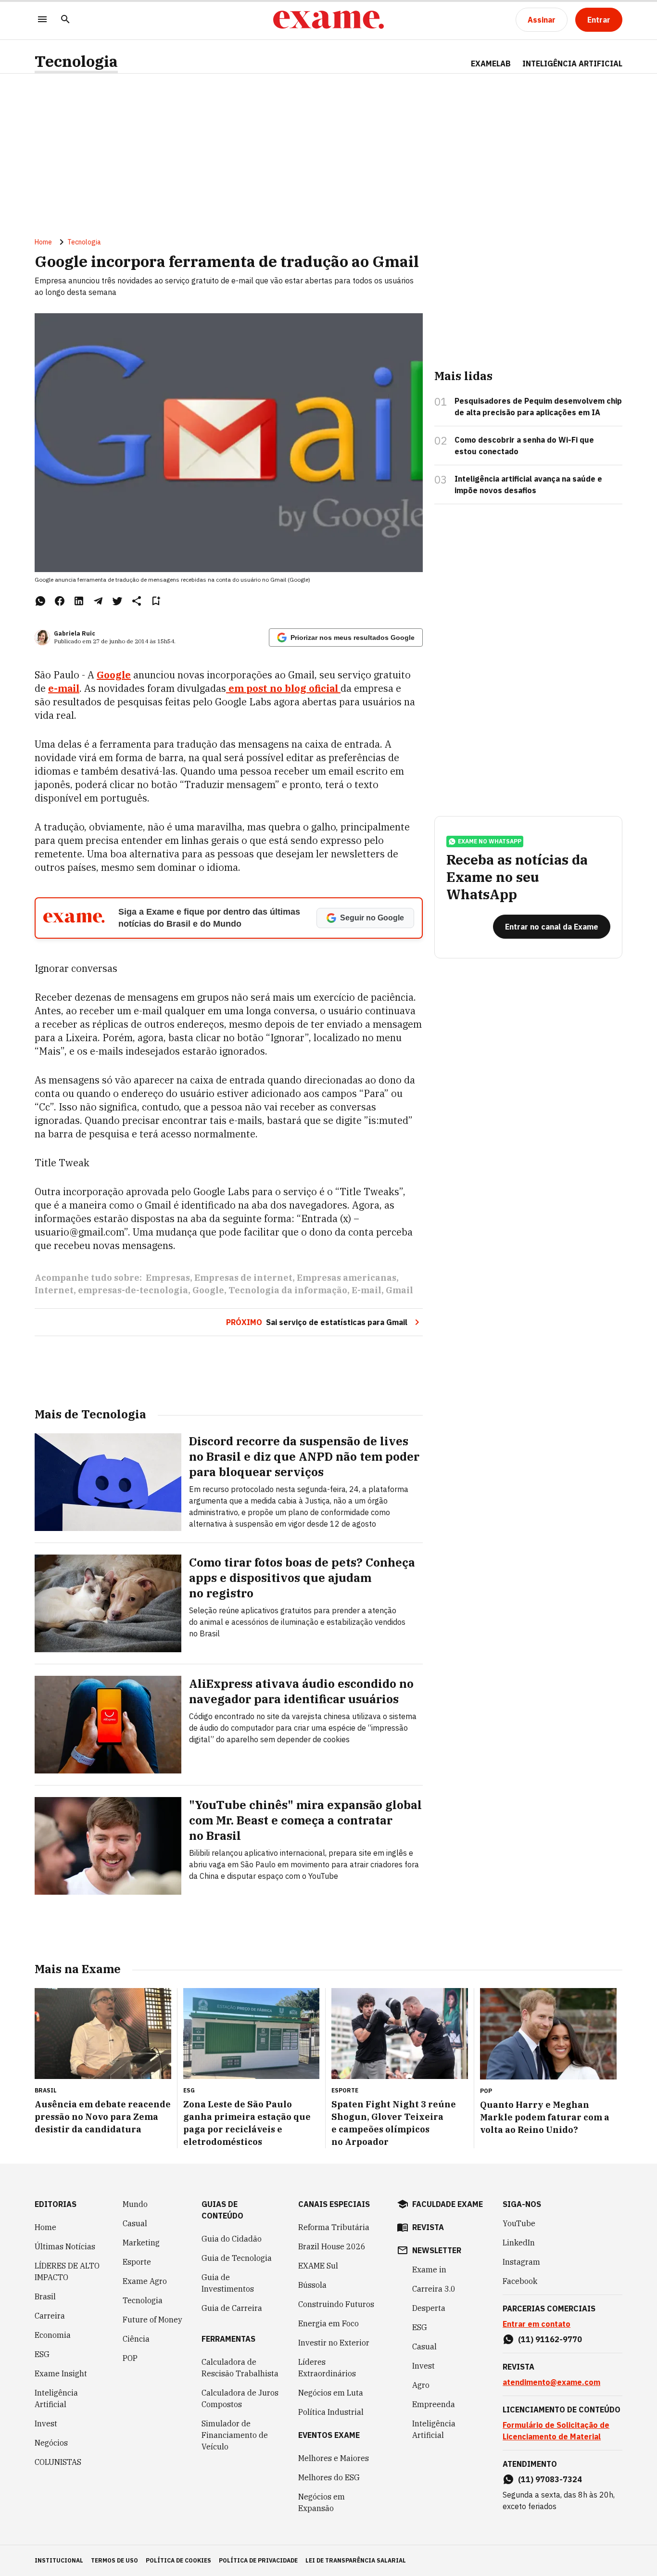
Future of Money (152, 2320)
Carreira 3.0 (434, 2289)
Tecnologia (76, 61)
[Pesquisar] (65, 20)
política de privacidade (258, 2560)
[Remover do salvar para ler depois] (156, 601)
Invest (46, 2423)
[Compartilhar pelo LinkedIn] (79, 601)
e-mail (64, 688)
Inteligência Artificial (56, 2398)
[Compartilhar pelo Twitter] (117, 601)
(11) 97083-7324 (550, 2479)
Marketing (141, 2243)
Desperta (429, 2308)
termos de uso (114, 2560)
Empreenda (434, 2404)
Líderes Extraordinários (327, 2368)
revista (428, 2227)
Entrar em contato (537, 2324)
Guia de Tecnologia (237, 2258)
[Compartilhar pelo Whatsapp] (40, 601)
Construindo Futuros (336, 2304)
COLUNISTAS (58, 2462)
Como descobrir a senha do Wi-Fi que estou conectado (524, 446)
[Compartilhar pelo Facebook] (60, 601)
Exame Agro (145, 2281)
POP (130, 2358)
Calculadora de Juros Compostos (240, 2398)
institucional (59, 2560)
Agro (421, 2385)
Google (114, 675)
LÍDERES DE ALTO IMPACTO (67, 2271)
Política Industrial (331, 2412)
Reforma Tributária (334, 2227)
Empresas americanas (347, 1278)
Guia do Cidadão (232, 2239)
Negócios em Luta (331, 2393)
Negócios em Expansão (322, 2502)
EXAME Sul (318, 2266)
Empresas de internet (243, 1278)
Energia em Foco (328, 2323)
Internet (54, 1290)
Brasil (45, 2296)
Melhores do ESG (329, 2477)
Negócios (51, 2443)
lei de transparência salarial (356, 2560)
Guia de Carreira (232, 2308)
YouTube (519, 2223)
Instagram (521, 2262)
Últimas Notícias (65, 2246)
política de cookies (178, 2560)
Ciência (136, 2339)
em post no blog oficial (283, 688)
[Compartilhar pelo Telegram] (98, 601)
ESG (42, 2354)
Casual (135, 2223)
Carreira (50, 2316)
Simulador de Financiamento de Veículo (235, 2435)
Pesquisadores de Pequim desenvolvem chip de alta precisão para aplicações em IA (538, 407)
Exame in (429, 2270)
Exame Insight (61, 2373)
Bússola (312, 2285)
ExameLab (491, 64)
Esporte (137, 2262)
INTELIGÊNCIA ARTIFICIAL (572, 64)
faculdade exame (448, 2204)
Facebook (520, 2281)
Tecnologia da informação (288, 1290)
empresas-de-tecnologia (133, 1290)
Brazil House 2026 (332, 2246)
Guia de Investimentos (228, 2283)
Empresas (168, 1278)
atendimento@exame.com (551, 2382)
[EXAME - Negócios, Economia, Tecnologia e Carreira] (328, 20)
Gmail (399, 1290)
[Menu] (42, 20)
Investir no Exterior (334, 2343)
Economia (53, 2335)
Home (43, 242)
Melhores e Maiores (334, 2458)
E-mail (366, 1290)
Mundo (135, 2204)
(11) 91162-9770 (550, 2339)
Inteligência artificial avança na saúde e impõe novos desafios (528, 485)
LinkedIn (519, 2243)
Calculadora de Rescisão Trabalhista (240, 2368)
